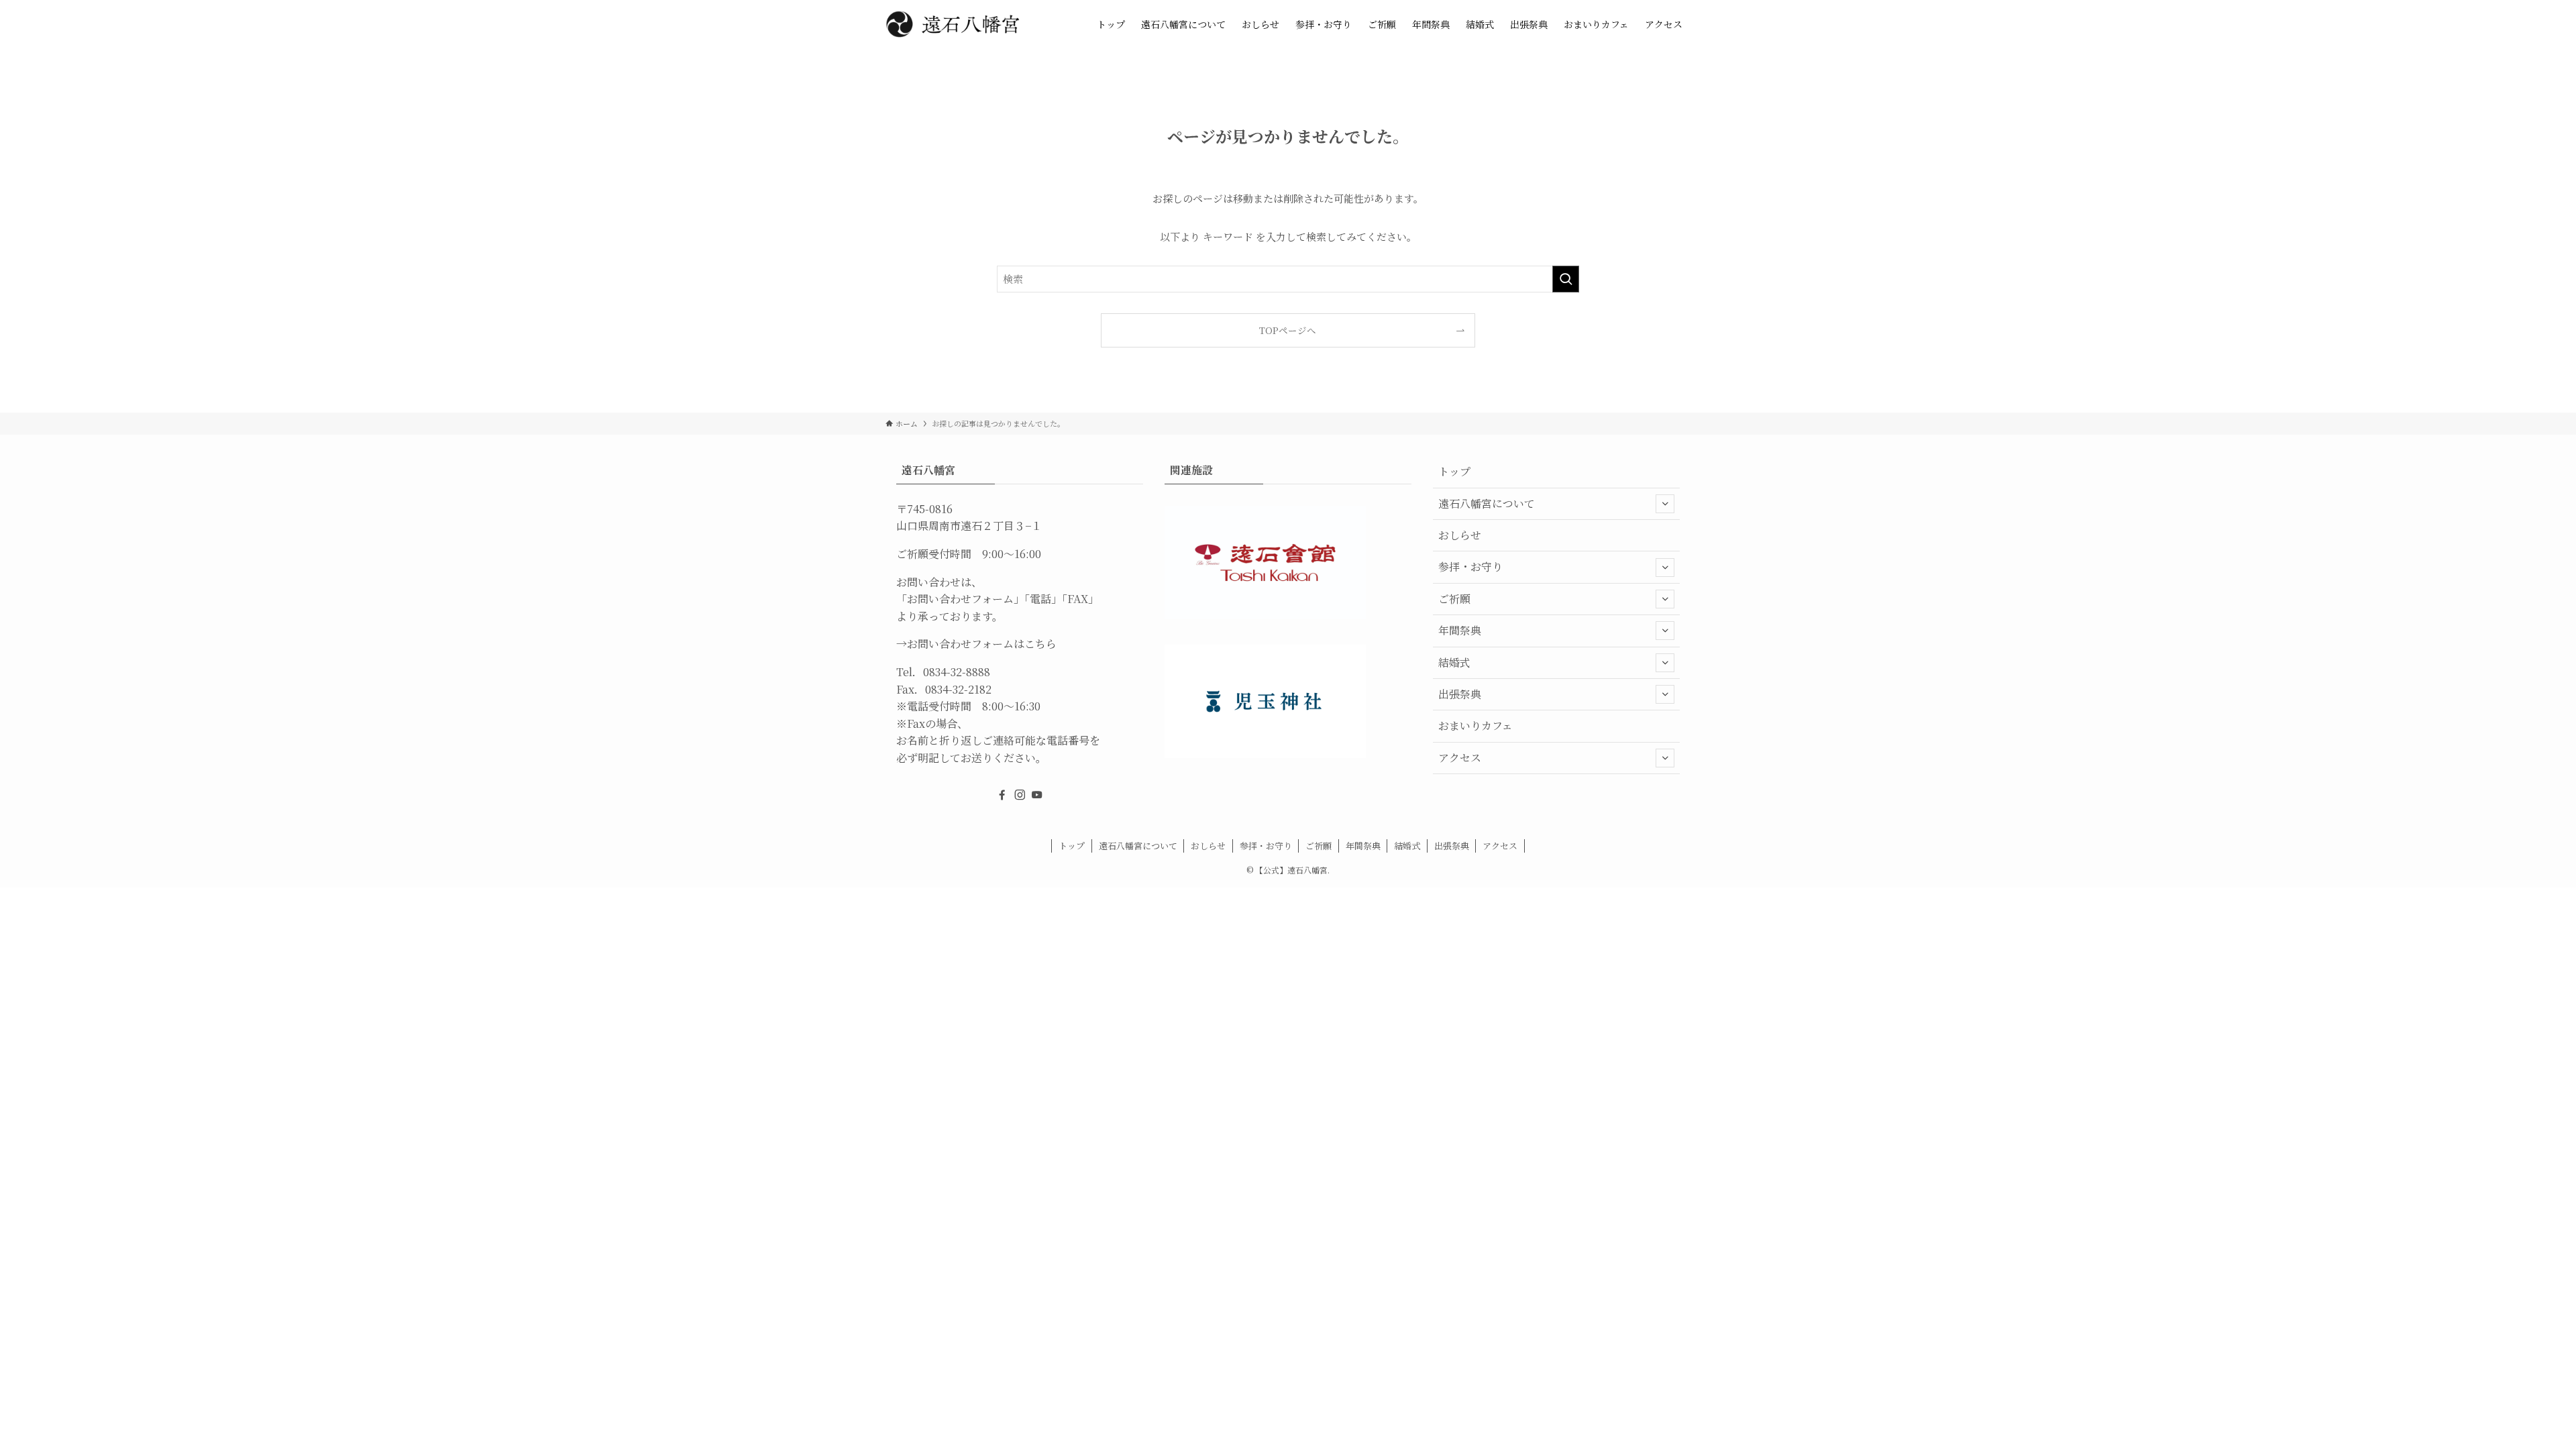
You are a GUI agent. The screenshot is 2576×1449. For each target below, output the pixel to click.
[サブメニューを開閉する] (1665, 504)
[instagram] (1020, 795)
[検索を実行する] (1566, 279)
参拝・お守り (1470, 567)
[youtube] (1037, 795)
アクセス (1460, 758)
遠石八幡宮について (1487, 503)
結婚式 (1454, 662)
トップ (1454, 471)
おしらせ (1460, 535)
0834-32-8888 (957, 672)
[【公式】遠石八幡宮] (953, 24)
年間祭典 (1460, 630)
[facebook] (1002, 795)
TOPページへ (1288, 330)
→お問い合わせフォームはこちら (976, 644)
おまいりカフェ (1475, 726)
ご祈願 (1454, 599)
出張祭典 (1460, 694)
